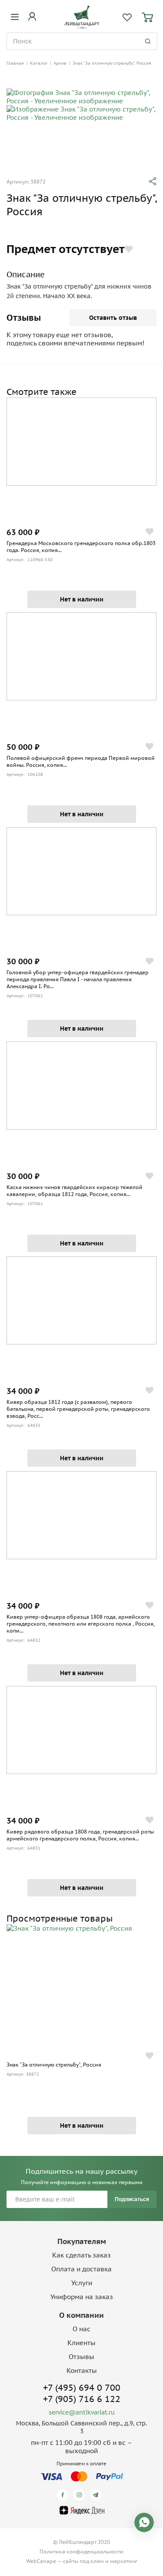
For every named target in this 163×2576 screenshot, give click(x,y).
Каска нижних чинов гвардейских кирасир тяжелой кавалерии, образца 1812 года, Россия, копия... (75, 1191)
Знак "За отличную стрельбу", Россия (54, 2065)
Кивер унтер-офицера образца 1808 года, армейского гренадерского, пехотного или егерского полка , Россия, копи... (81, 1624)
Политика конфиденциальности (81, 2551)
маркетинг (124, 2561)
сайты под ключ (83, 2561)
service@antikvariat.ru (82, 2412)
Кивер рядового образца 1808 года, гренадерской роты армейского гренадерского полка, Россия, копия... (80, 1835)
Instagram (81, 2495)
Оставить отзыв (113, 318)
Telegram (97, 2495)
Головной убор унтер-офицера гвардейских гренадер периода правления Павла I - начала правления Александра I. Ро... (78, 979)
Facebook (64, 2495)
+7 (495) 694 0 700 (82, 2388)
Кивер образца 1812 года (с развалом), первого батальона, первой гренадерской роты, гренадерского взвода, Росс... (78, 1409)
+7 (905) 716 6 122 (82, 2399)
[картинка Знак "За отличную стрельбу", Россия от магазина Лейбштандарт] (81, 1987)
